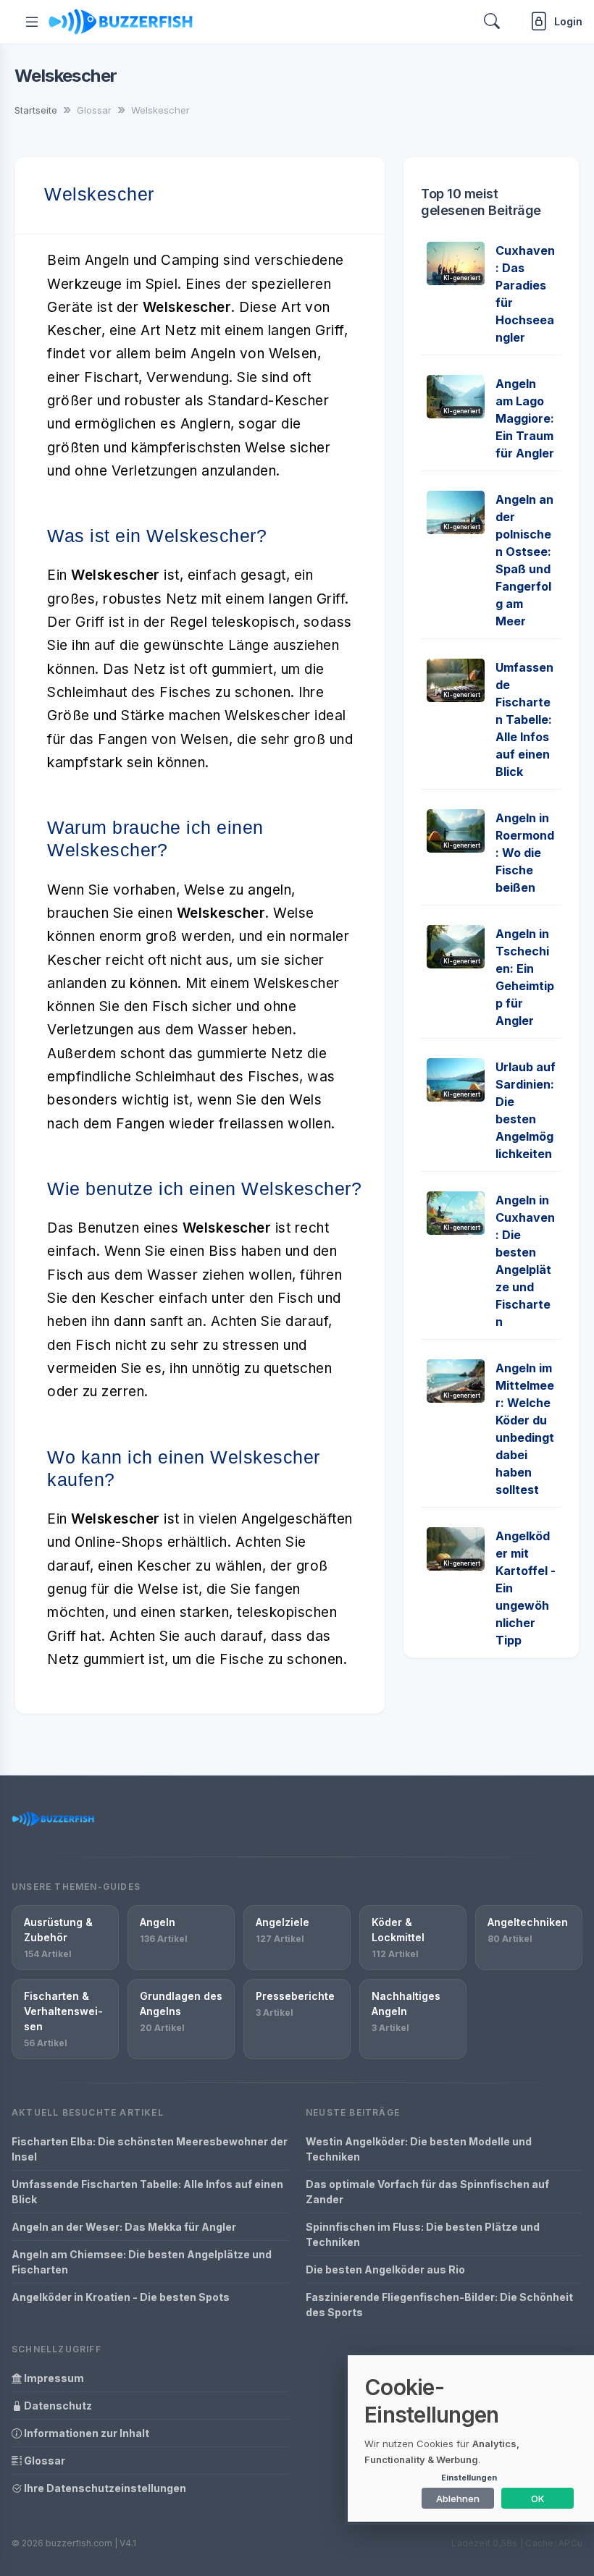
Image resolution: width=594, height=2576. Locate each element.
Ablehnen (458, 2499)
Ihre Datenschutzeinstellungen (104, 2488)
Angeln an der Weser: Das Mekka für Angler (124, 2227)
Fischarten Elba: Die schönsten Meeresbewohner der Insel (150, 2149)
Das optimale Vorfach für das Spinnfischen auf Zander (427, 2192)
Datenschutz (57, 2406)
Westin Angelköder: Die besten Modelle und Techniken (419, 2149)
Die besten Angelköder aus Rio (385, 2269)
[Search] (492, 21)
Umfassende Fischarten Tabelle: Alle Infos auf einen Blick (524, 719)
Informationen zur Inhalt (85, 2433)
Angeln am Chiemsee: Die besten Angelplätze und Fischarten (142, 2262)
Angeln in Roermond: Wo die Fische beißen (525, 853)
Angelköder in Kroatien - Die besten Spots (121, 2297)
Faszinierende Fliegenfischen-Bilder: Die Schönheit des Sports (439, 2305)
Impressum (53, 2378)
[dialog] (471, 2438)
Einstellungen (469, 2478)
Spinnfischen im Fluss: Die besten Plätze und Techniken (423, 2234)
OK (538, 2499)
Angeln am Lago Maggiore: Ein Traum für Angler (525, 418)
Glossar (43, 2461)
